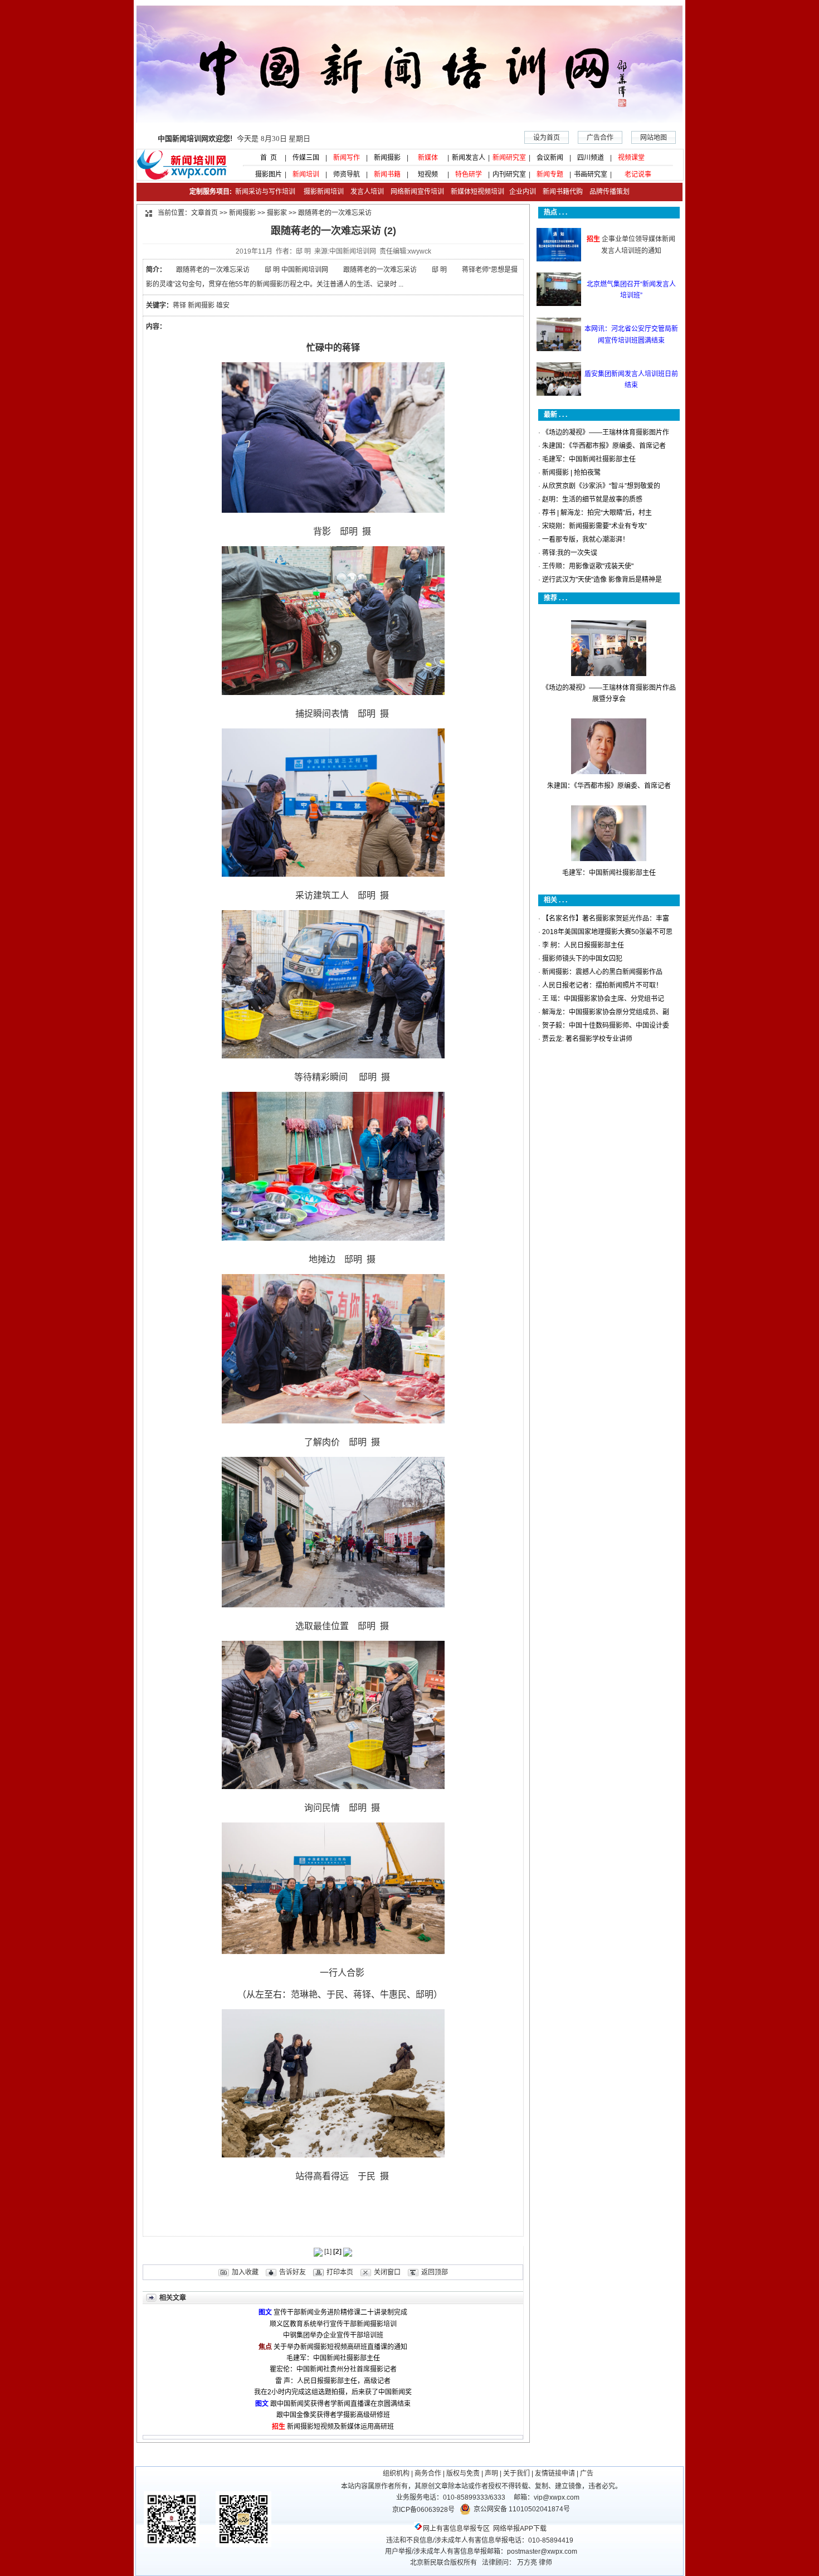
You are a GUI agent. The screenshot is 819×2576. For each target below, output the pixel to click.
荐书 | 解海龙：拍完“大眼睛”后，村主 (597, 513)
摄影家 (277, 213)
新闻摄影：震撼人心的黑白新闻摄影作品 (602, 972)
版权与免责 (463, 2473)
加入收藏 (245, 2272)
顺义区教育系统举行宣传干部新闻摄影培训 (333, 2324)
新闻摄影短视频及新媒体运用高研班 (340, 2427)
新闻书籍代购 (559, 192)
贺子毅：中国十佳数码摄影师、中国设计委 (606, 1025)
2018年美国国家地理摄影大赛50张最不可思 (607, 932)
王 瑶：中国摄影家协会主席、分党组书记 (603, 999)
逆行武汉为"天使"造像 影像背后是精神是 (602, 580)
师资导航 (347, 174)
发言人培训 (368, 192)
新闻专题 (550, 174)
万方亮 (527, 2563)
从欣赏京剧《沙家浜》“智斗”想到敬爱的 (601, 486)
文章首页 (204, 213)
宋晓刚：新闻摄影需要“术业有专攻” (594, 526)
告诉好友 (292, 2272)
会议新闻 (550, 158)
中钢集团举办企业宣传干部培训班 (333, 2335)
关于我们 (516, 2473)
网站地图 (654, 138)
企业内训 (520, 192)
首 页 (265, 158)
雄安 (223, 305)
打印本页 (340, 2272)
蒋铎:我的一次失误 (570, 553)
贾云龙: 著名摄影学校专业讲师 (587, 1039)
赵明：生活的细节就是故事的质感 (592, 499)
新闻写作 (347, 158)
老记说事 (638, 174)
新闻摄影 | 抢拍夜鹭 (571, 473)
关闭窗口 (387, 2272)
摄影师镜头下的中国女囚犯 (582, 959)
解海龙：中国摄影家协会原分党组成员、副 (606, 1012)
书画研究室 (591, 174)
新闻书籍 (387, 174)
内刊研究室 (509, 174)
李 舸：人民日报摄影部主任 (583, 945)
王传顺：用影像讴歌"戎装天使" (588, 566)
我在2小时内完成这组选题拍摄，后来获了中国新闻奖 (333, 2392)
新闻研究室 (509, 158)
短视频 (428, 174)
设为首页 (547, 138)
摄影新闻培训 (324, 192)
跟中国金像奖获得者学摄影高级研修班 (333, 2415)
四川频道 (591, 158)
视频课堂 (631, 158)
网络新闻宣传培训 (417, 192)
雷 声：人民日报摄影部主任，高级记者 (333, 2381)
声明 (491, 2473)
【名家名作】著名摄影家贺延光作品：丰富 (606, 918)
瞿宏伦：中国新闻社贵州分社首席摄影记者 (333, 2369)
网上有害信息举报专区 (456, 2529)
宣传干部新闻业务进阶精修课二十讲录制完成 (340, 2312)
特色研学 (469, 174)
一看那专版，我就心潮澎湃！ (586, 539)
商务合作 (428, 2473)
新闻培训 (306, 174)
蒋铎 (179, 305)
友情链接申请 (555, 2473)
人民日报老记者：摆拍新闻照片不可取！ (602, 985)
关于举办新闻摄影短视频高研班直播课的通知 (340, 2347)
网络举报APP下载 (520, 2529)
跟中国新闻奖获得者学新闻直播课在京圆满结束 (340, 2404)
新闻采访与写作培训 (264, 192)
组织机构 (396, 2473)
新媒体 (428, 158)
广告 (587, 2473)
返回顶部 (435, 2272)
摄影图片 (265, 174)
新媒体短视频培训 (477, 192)
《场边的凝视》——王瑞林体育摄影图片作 (606, 432)
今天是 (234, 138)
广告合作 (600, 138)
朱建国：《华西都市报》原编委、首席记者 (604, 446)
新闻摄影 (387, 158)
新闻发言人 (469, 158)
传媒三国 (306, 158)
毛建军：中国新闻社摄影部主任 (333, 2358)
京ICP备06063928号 (423, 2510)
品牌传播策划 (607, 192)
